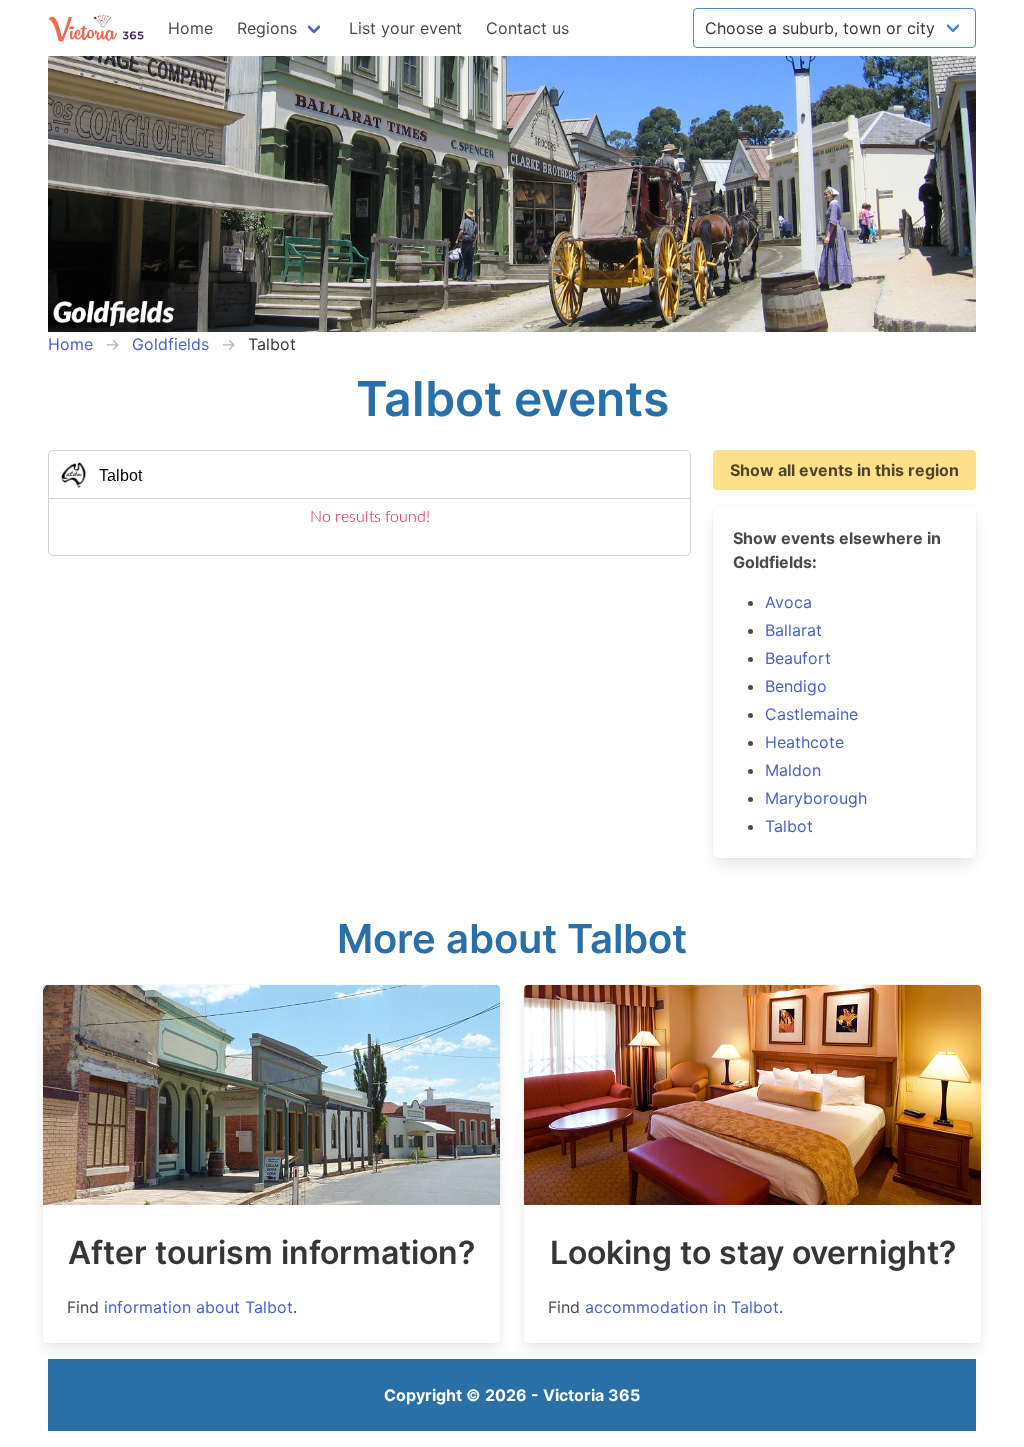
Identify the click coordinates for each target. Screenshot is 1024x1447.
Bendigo (796, 686)
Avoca (788, 602)
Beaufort (798, 658)
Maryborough (816, 798)
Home (190, 28)
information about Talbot (198, 1307)
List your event (405, 28)
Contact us (527, 28)
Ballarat (793, 630)
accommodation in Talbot (682, 1307)
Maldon (793, 770)
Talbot (789, 826)
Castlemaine (811, 714)
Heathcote (804, 742)
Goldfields (170, 344)
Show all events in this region (844, 470)
